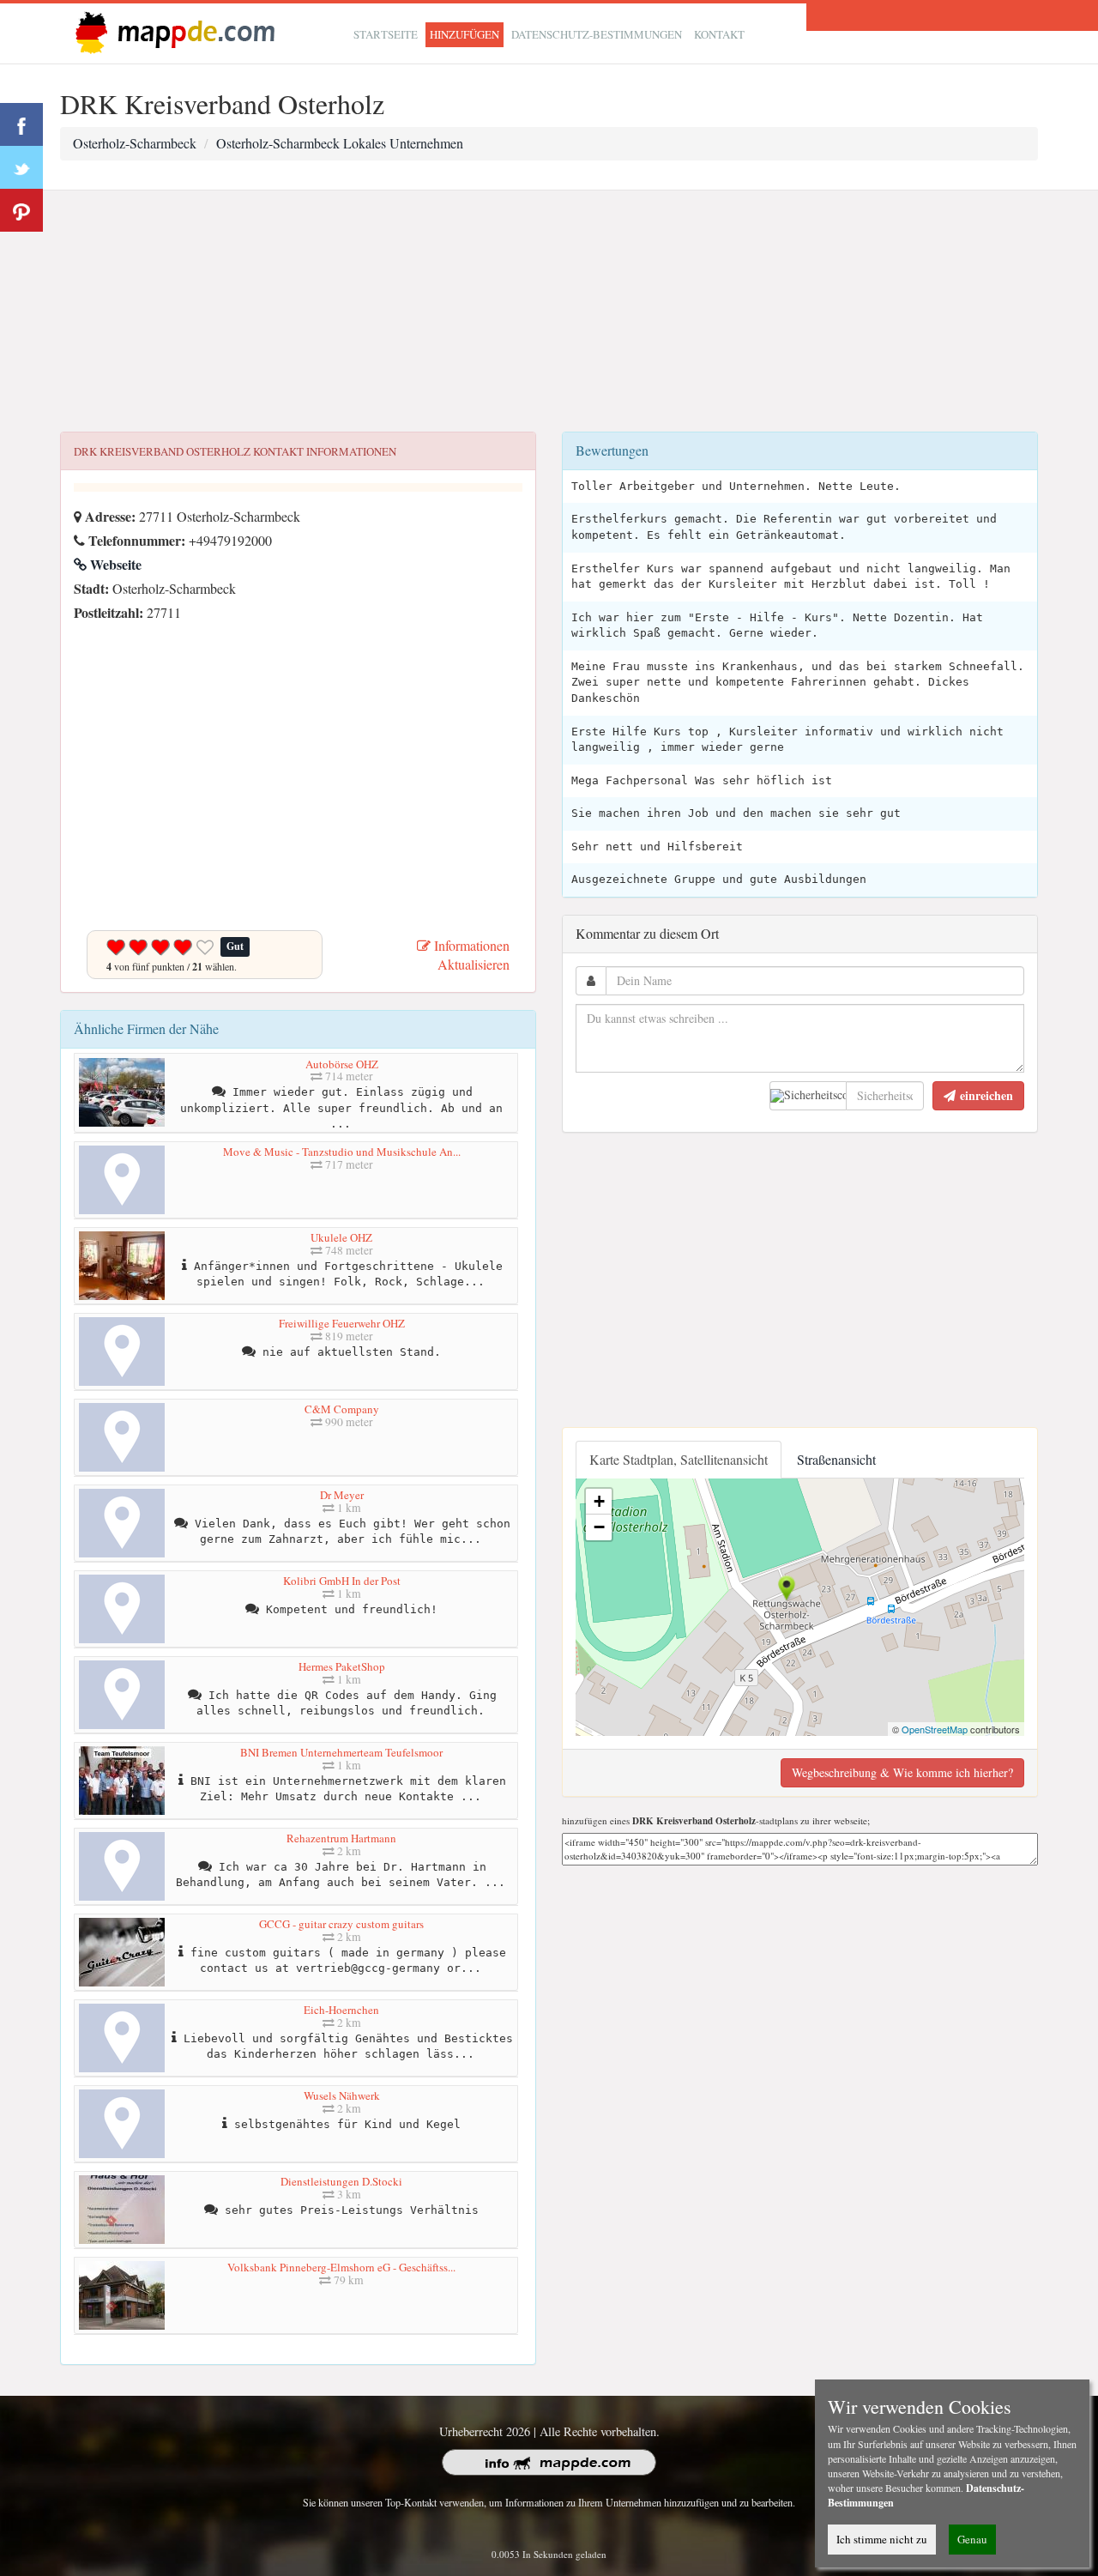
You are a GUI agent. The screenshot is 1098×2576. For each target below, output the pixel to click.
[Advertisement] (549, 311)
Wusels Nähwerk (342, 2095)
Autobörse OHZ (342, 1064)
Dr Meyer (342, 1495)
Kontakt (719, 34)
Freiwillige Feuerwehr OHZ (342, 1323)
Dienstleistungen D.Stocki (341, 2181)
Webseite (114, 564)
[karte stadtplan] (172, 31)
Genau (972, 2539)
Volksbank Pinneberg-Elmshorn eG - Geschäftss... (341, 2267)
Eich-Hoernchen (341, 2010)
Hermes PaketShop (342, 1666)
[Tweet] (21, 167)
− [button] (599, 1527)
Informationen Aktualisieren (470, 955)
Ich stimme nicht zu (882, 2539)
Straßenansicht (836, 1459)
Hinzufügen (465, 34)
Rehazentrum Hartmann (341, 1838)
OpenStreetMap (935, 1729)
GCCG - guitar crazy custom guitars (341, 1924)
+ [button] (599, 1501)
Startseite (386, 34)
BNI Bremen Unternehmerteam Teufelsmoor (341, 1752)
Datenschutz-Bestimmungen (597, 34)
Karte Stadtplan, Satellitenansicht (679, 1459)
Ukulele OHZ (341, 1237)
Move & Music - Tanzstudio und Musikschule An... (342, 1152)
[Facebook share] (21, 124)
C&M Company (342, 1409)
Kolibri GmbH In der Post (342, 1581)
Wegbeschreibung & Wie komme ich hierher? (902, 1772)
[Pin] (21, 210)
